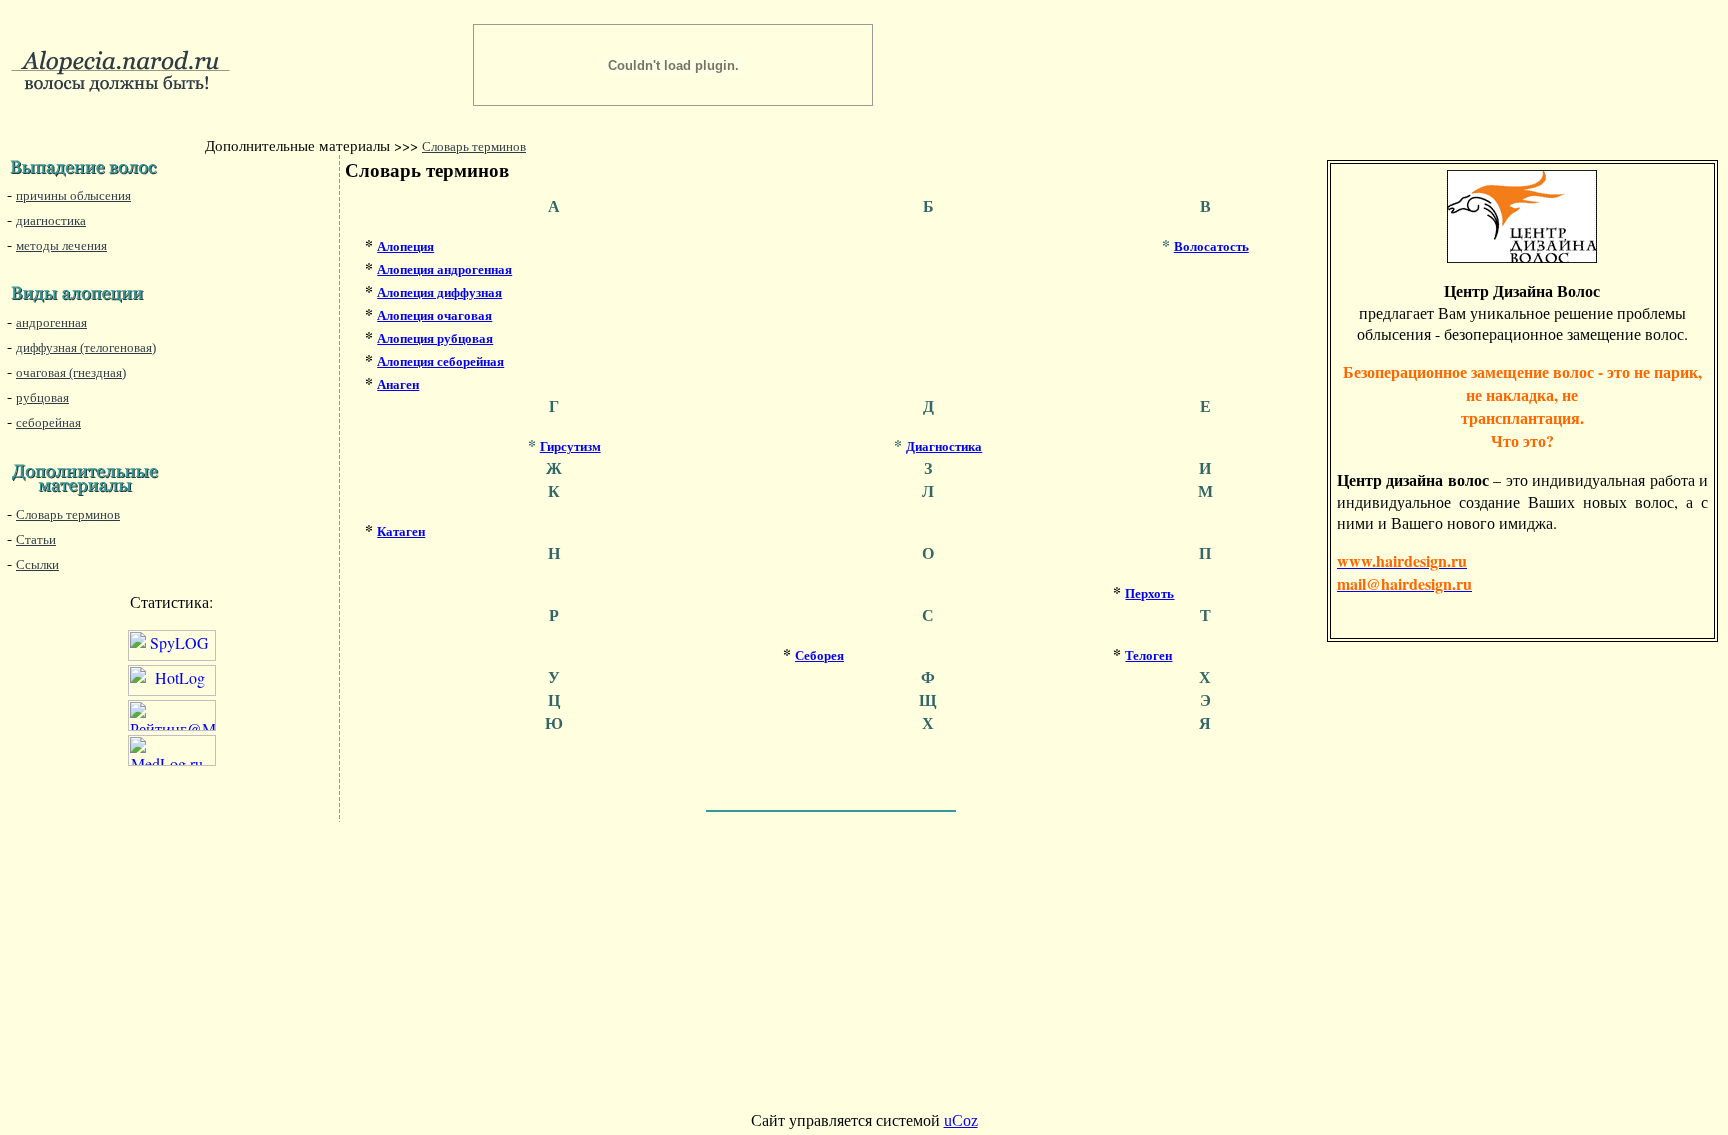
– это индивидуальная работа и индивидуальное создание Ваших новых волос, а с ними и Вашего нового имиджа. (1522, 501)
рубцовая (42, 397)
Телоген (1148, 655)
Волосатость (1211, 246)
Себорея (819, 655)
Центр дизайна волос (1413, 479)
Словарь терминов (474, 146)
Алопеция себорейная (440, 361)
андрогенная (51, 322)
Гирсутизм (570, 446)
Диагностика (944, 446)
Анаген (398, 384)
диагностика (51, 220)
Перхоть (1149, 593)
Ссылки (37, 564)
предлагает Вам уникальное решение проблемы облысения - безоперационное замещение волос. (1522, 323)
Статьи (36, 539)
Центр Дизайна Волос (1522, 290)
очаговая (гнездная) (71, 372)
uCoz (961, 1120)
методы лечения (61, 245)
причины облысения (73, 195)
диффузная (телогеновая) (86, 347)
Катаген (401, 531)
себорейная (48, 422)
